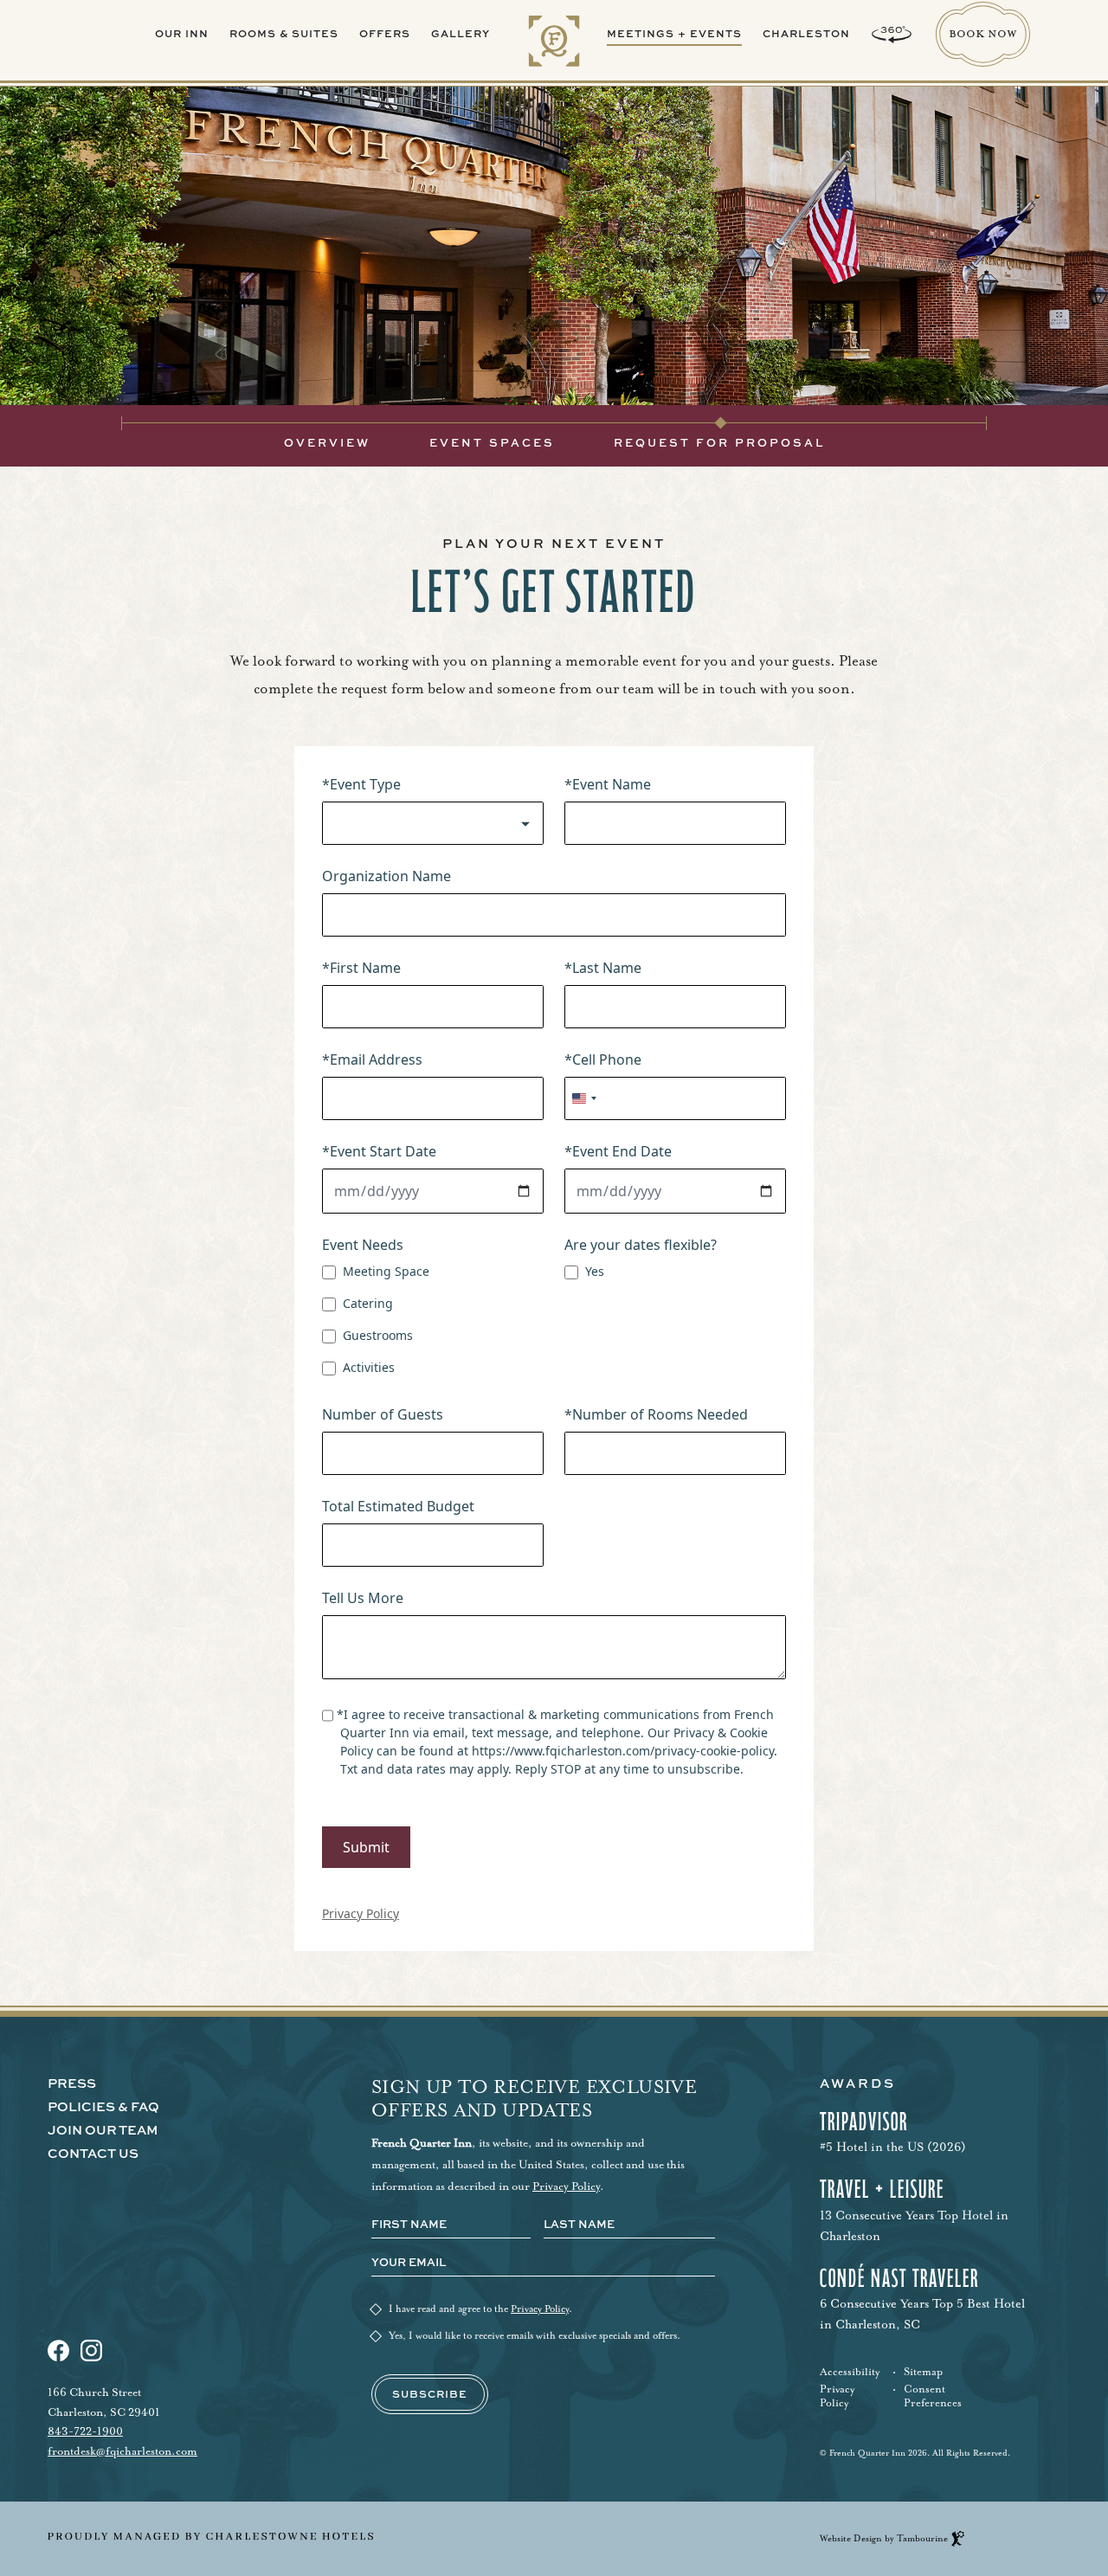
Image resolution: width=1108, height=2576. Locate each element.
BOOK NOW (982, 20)
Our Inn (182, 33)
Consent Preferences (933, 2396)
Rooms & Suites (284, 33)
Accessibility (850, 2372)
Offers (385, 33)
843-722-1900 (85, 2431)
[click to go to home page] (554, 44)
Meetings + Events (674, 33)
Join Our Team (103, 2131)
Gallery (461, 33)
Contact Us (93, 2154)
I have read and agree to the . (480, 2309)
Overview (327, 442)
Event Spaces (492, 442)
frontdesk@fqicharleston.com (122, 2451)
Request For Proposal (719, 442)
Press (72, 2084)
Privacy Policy (566, 2186)
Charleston (806, 33)
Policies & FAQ (103, 2107)
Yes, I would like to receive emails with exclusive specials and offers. (535, 2336)
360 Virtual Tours (892, 35)
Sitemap (923, 2372)
